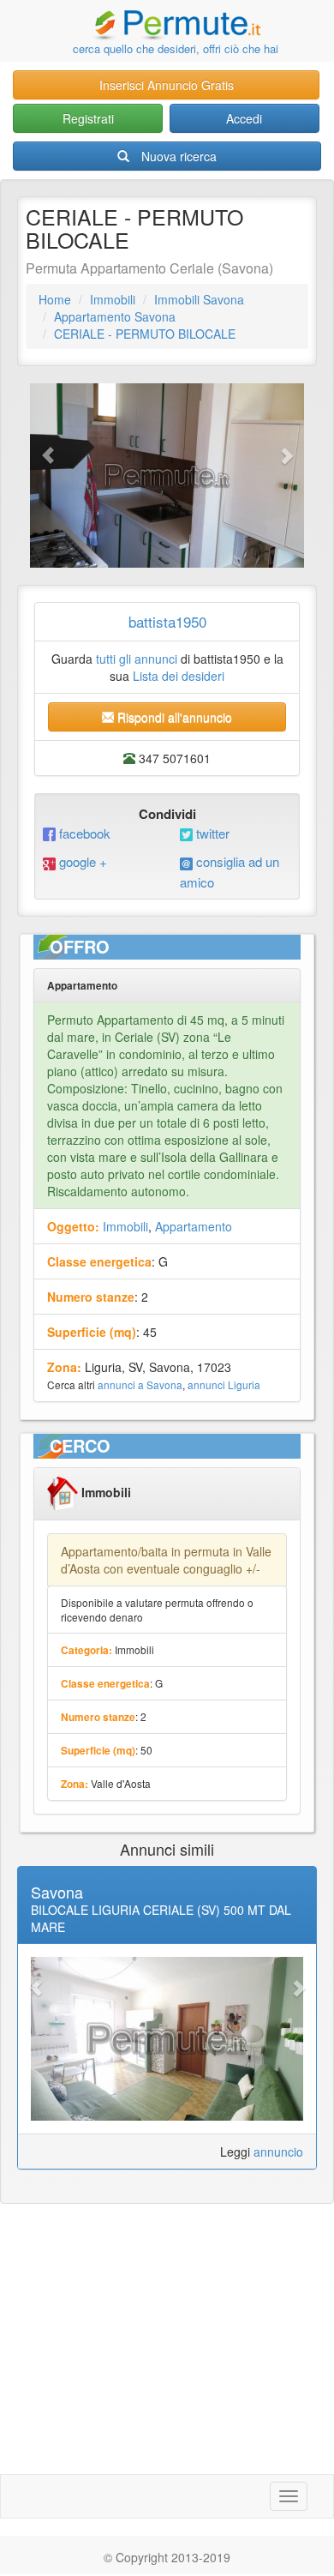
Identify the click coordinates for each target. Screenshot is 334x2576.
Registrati (88, 118)
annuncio (278, 2152)
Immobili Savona (199, 299)
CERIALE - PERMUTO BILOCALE (145, 334)
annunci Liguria (224, 1384)
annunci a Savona (140, 1384)
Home (55, 299)
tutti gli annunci (137, 659)
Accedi (244, 118)
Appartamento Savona (115, 316)
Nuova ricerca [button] (179, 156)
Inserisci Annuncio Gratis (167, 85)
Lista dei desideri (179, 676)
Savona (57, 1892)
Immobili (113, 299)
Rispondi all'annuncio (173, 717)
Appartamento (194, 1226)
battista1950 (167, 621)
